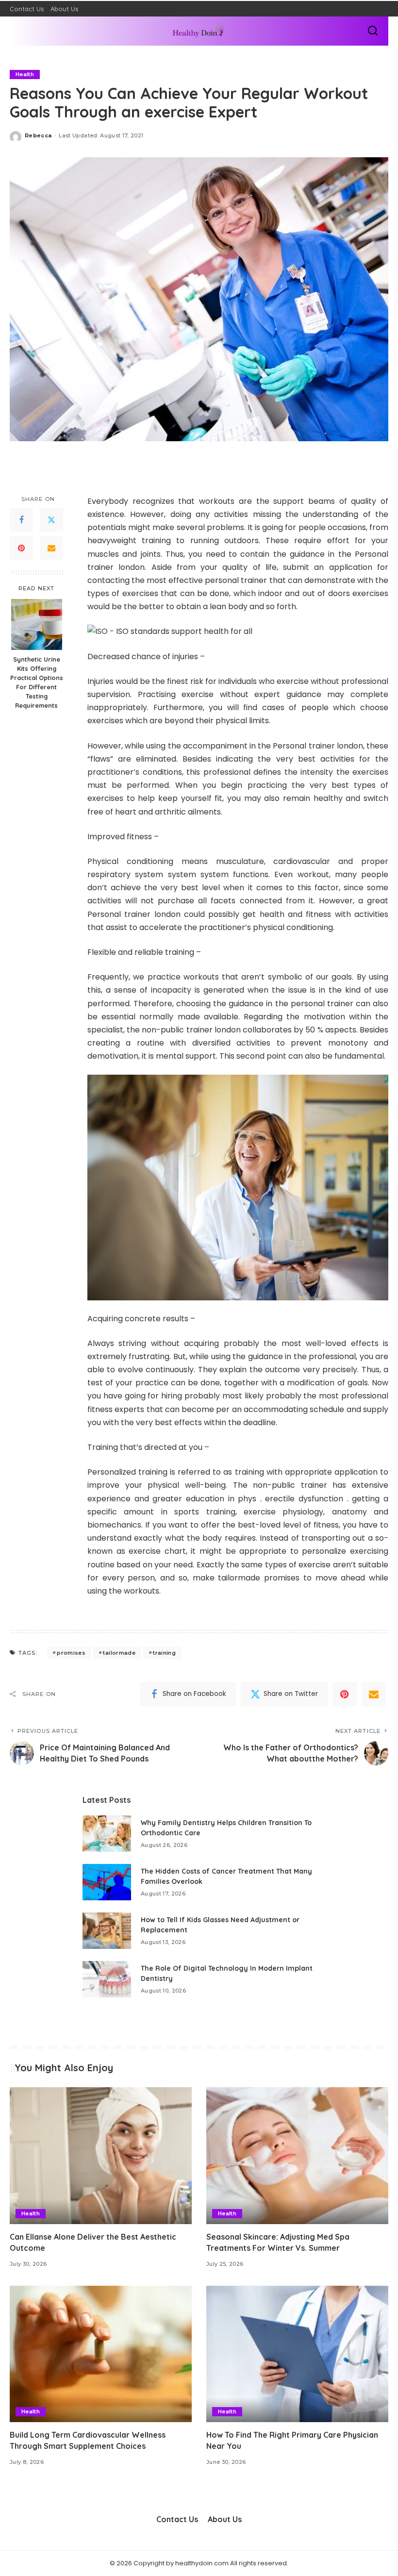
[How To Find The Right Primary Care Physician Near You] (297, 2354)
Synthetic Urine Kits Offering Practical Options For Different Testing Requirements (37, 682)
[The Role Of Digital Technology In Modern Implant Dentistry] (107, 1979)
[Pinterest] (21, 548)
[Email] (51, 548)
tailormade (119, 1653)
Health (25, 74)
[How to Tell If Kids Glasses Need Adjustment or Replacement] (107, 1931)
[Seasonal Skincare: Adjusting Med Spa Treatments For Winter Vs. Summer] (297, 2155)
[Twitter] (51, 520)
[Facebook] (21, 520)
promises (71, 1653)
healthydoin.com (202, 2563)
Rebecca (38, 135)
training (164, 1653)
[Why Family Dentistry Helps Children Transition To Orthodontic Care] (107, 1834)
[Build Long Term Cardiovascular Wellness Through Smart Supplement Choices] (101, 2354)
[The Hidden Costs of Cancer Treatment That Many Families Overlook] (107, 1882)
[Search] (373, 31)
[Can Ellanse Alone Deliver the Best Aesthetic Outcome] (101, 2155)
